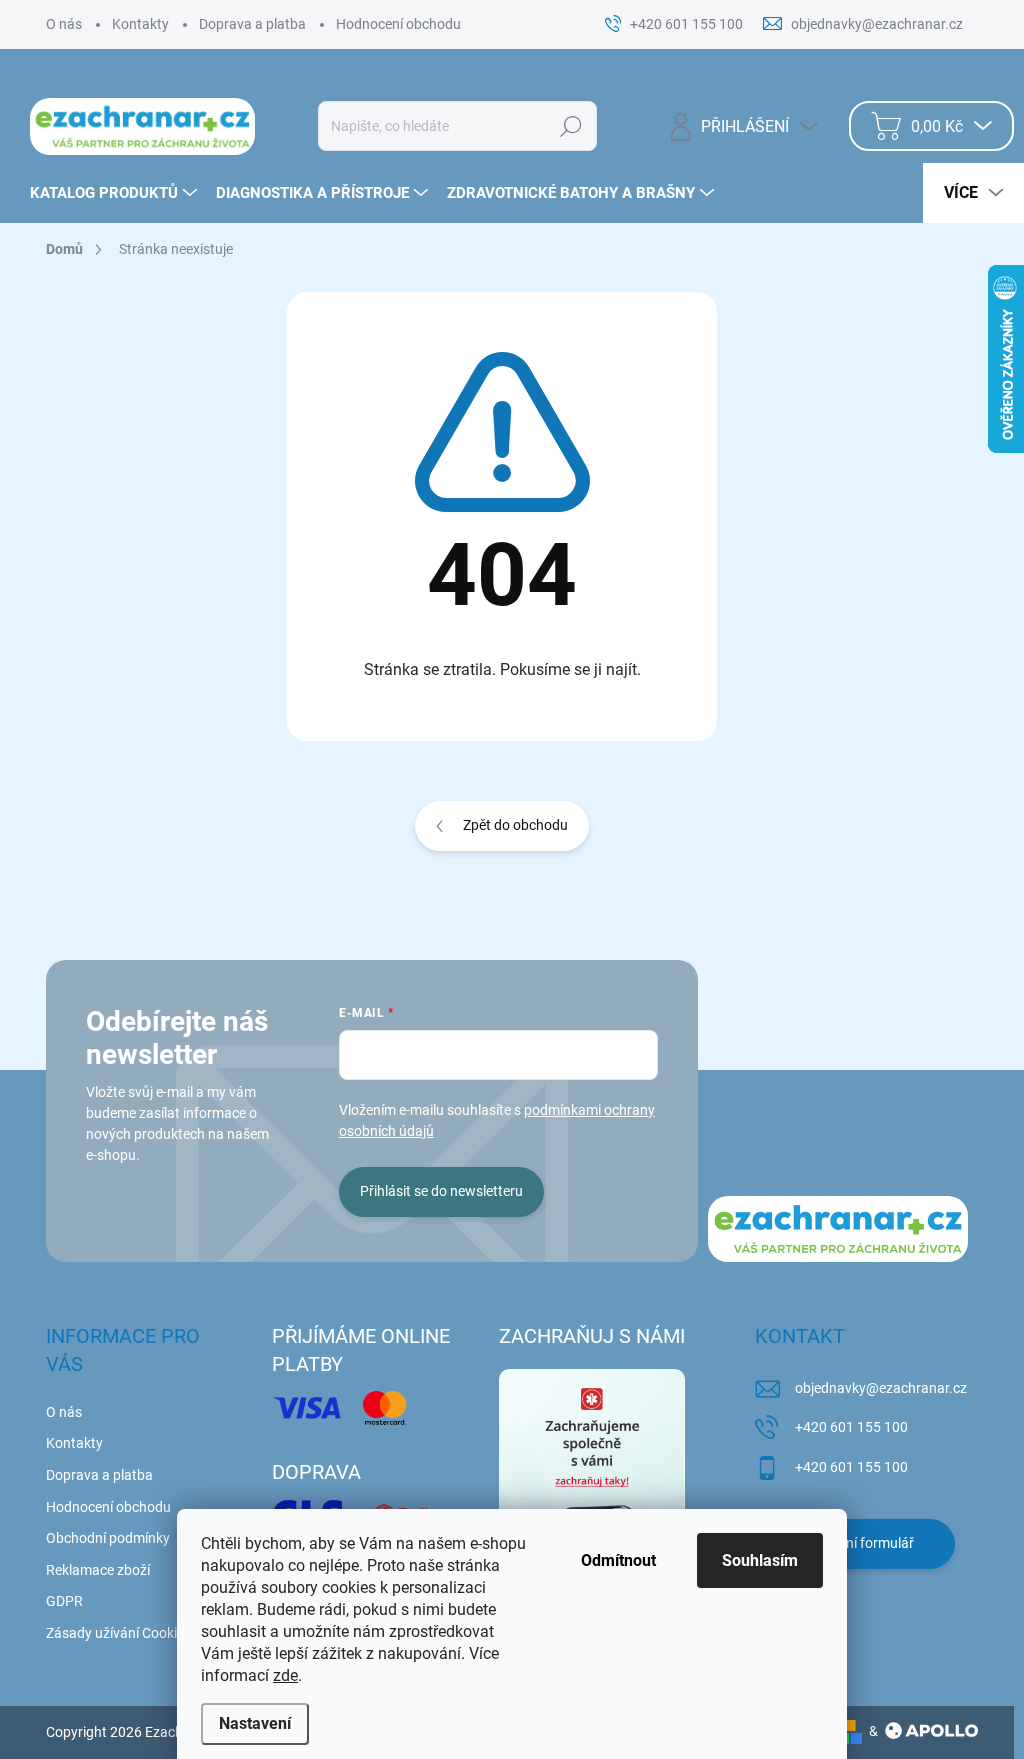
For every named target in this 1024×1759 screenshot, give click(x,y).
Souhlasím (760, 1560)
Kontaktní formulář (855, 1543)
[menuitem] (116, 193)
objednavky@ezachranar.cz (881, 1388)
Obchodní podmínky (108, 1538)
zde (285, 1675)
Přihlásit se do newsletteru (441, 1191)
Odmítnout (618, 1560)
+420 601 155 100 (851, 1427)
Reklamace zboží (98, 1570)
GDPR (64, 1601)
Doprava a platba (252, 24)
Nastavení (255, 1723)
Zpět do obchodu (515, 825)
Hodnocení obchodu (398, 24)
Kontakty (140, 24)
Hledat (570, 126)
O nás (64, 24)
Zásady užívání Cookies (118, 1633)
